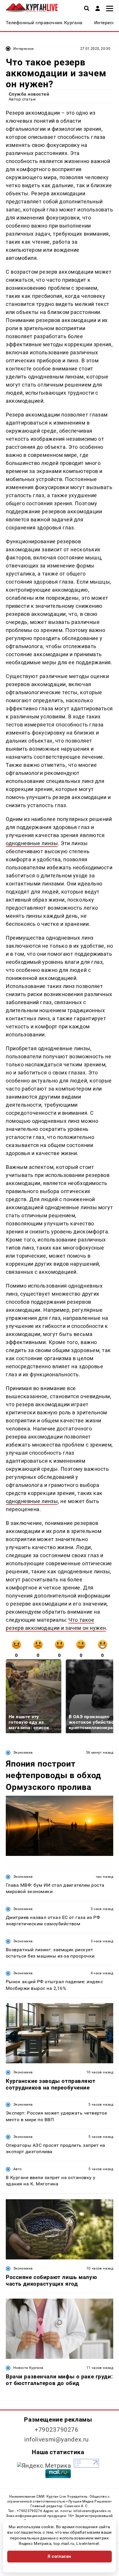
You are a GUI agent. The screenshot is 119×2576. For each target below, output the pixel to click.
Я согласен (59, 2556)
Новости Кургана (28, 2368)
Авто (17, 2169)
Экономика (23, 1752)
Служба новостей (29, 94)
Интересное (24, 49)
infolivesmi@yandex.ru (57, 2439)
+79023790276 (57, 2430)
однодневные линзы (32, 843)
